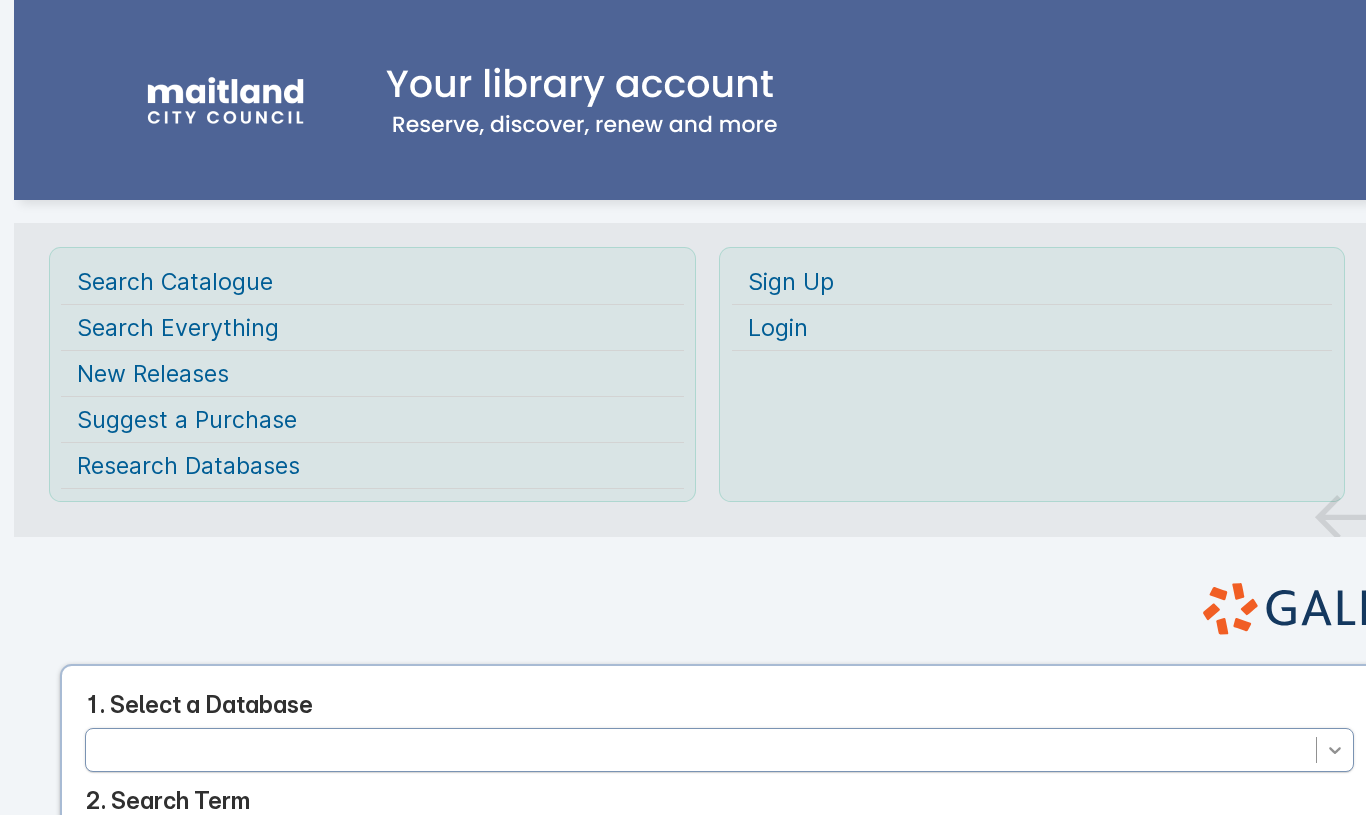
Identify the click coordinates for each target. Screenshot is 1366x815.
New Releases (153, 373)
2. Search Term (167, 800)
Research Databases (188, 465)
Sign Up (791, 281)
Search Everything (178, 327)
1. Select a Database (199, 704)
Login (778, 327)
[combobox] (99, 749)
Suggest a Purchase (187, 419)
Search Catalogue (175, 281)
